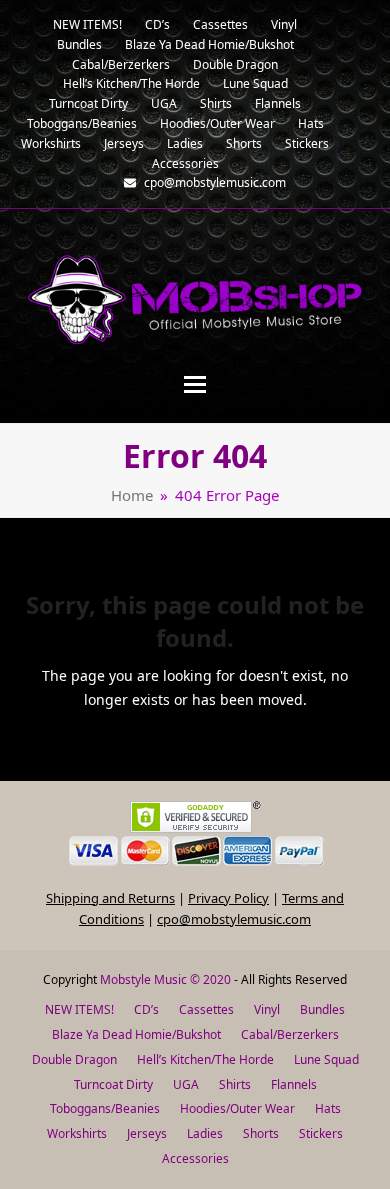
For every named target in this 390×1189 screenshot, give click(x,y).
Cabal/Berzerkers (290, 1034)
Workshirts (77, 1133)
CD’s (146, 1009)
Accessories (195, 1158)
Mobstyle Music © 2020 (165, 979)
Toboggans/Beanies (105, 1108)
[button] (195, 384)
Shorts (261, 1133)
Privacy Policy (228, 898)
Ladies (205, 1133)
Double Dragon (74, 1059)
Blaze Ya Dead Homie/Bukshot (136, 1034)
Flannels (294, 1084)
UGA (186, 1084)
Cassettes (206, 1009)
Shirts (235, 1084)
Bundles (322, 1009)
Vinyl (267, 1009)
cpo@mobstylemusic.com (234, 919)
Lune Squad (326, 1059)
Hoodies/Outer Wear (237, 1108)
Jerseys (147, 1133)
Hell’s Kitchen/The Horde (205, 1059)
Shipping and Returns (110, 898)
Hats (328, 1108)
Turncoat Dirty (113, 1084)
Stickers (321, 1133)
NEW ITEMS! (79, 1009)
